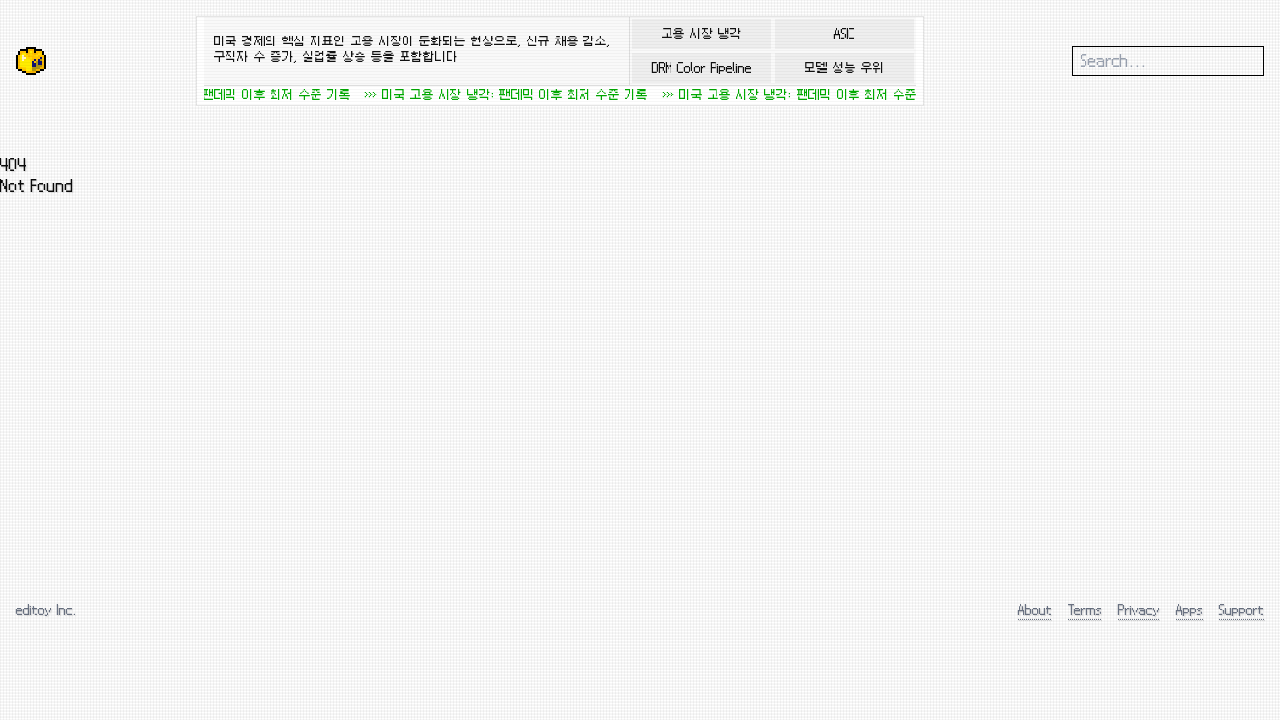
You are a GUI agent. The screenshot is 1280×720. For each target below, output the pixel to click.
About (1035, 609)
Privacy (1139, 609)
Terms (1085, 609)
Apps (1189, 609)
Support (1241, 609)
